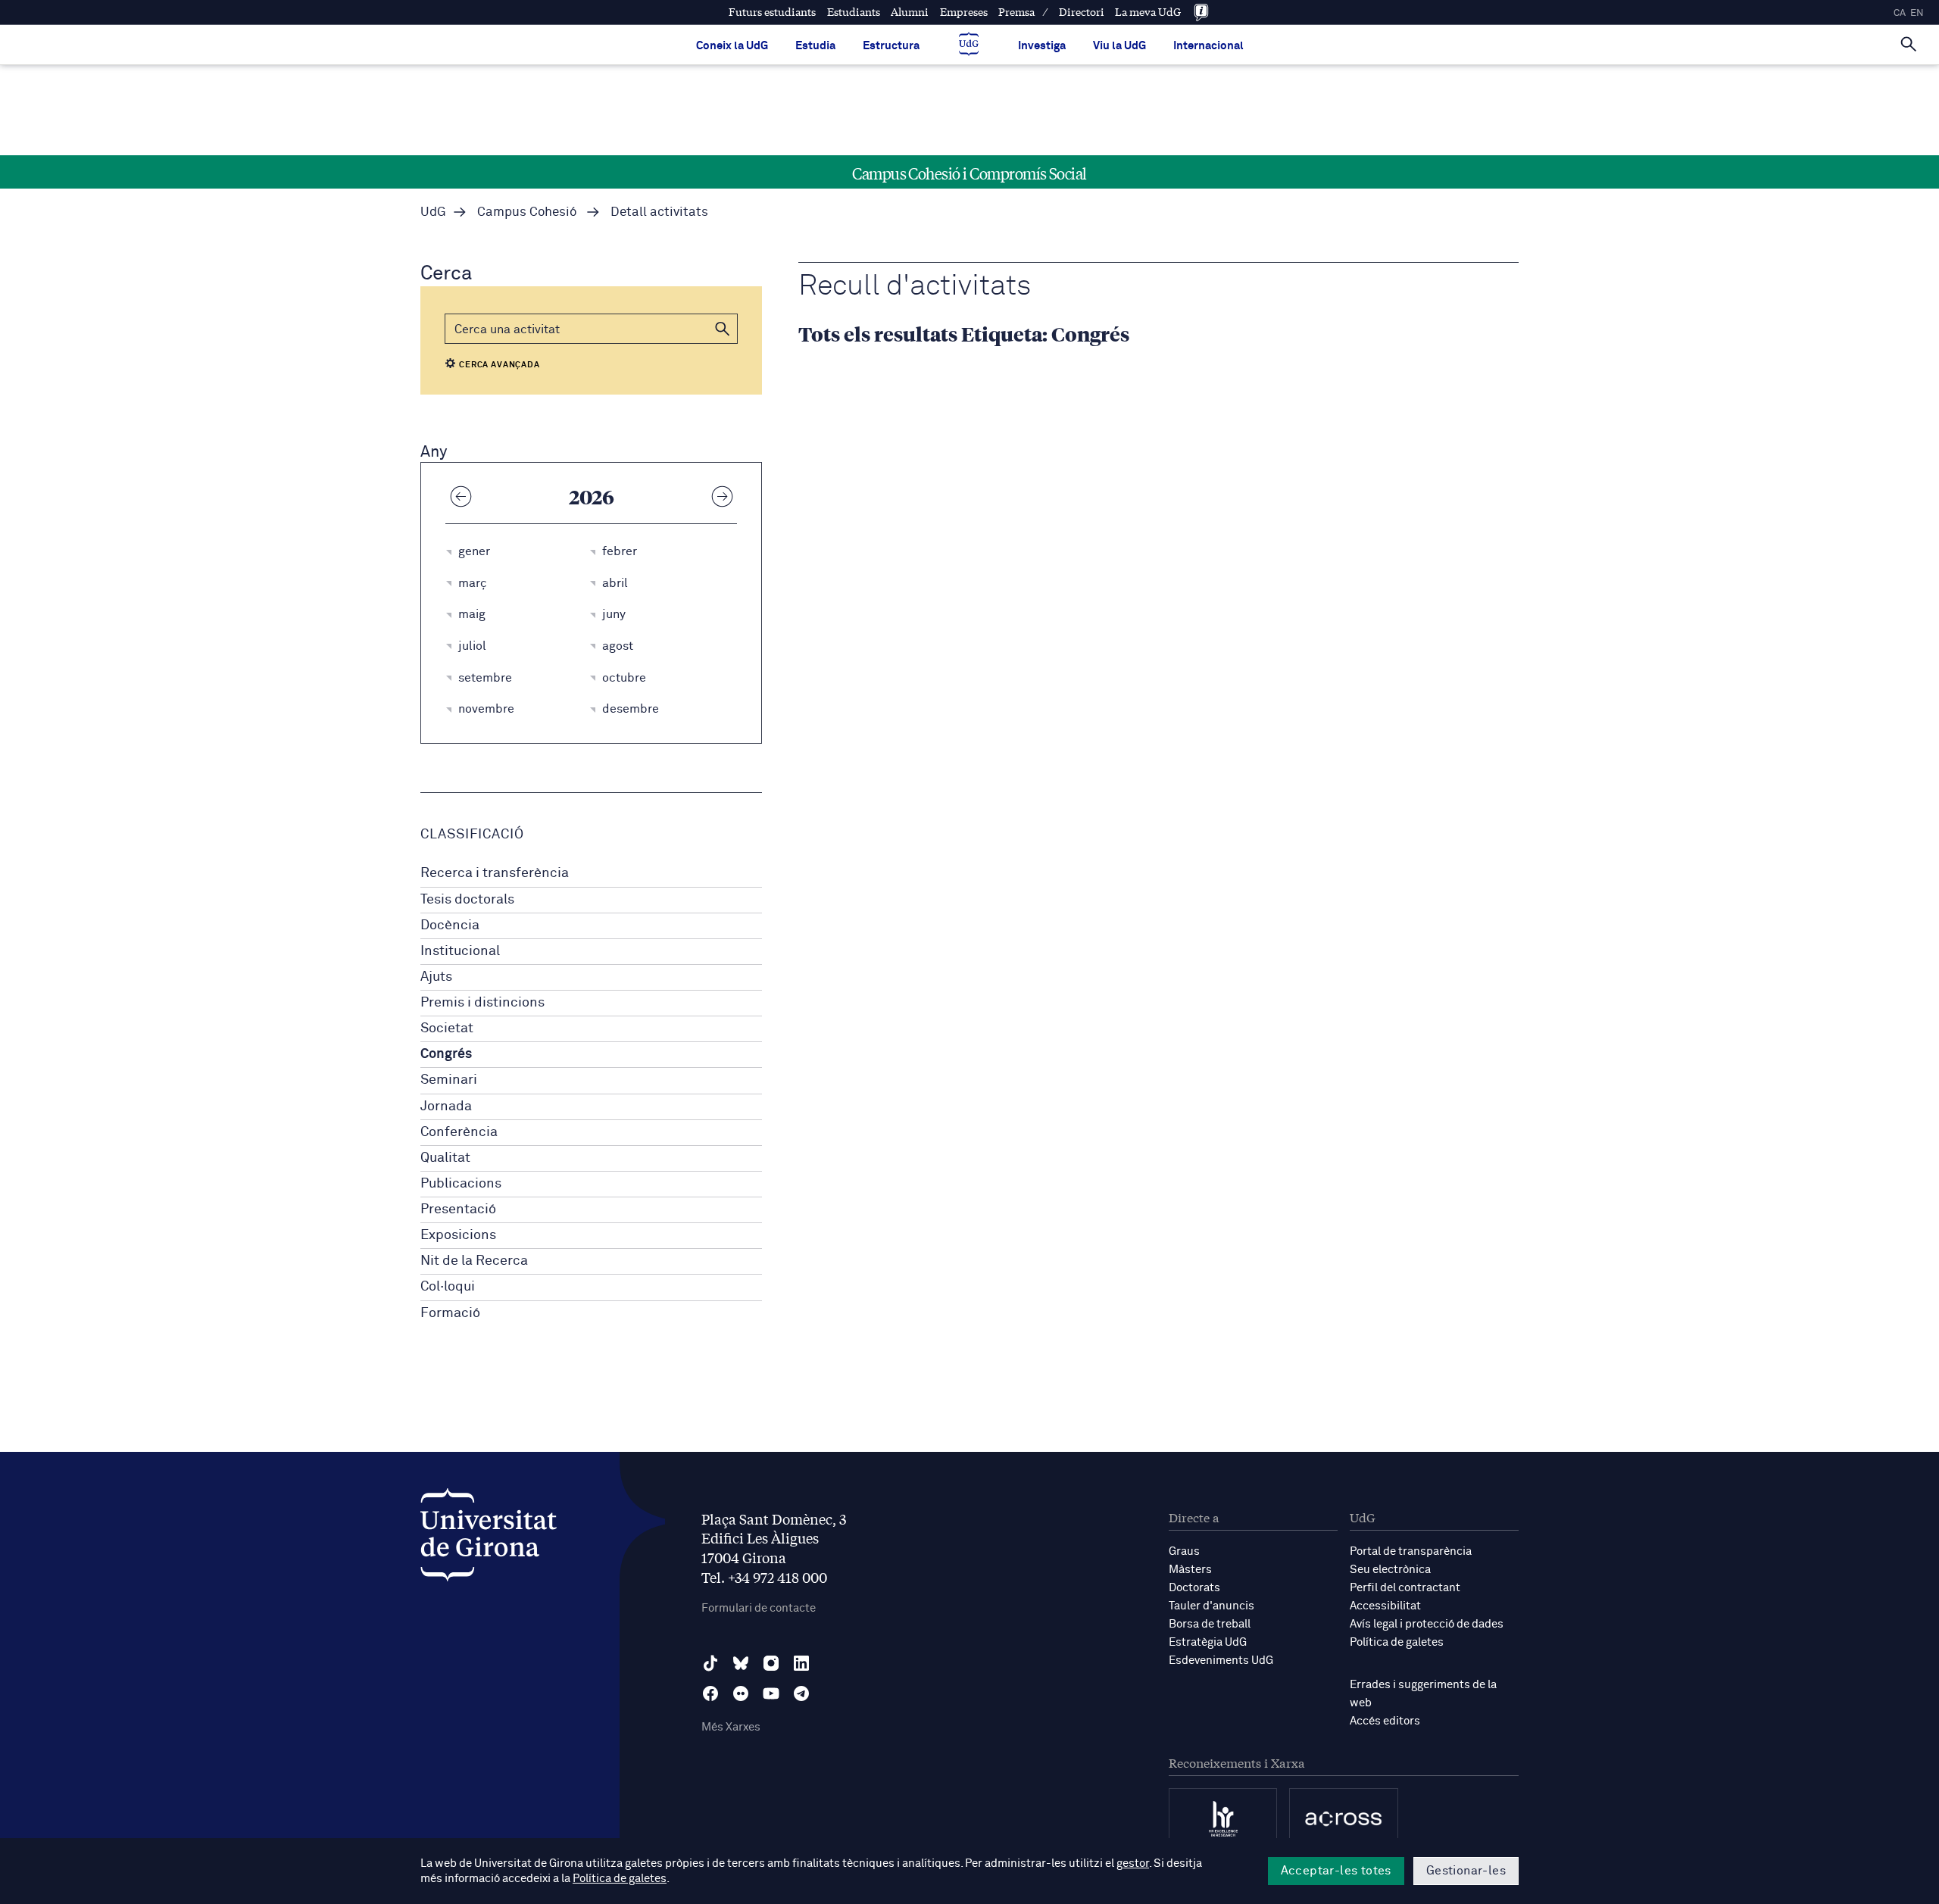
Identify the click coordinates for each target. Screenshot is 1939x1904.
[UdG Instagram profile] (771, 1663)
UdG (433, 212)
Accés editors (1385, 1721)
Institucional (460, 951)
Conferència (459, 1132)
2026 (592, 496)
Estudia (815, 46)
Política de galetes (1397, 1642)
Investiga (1042, 46)
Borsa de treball (1210, 1624)
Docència (450, 925)
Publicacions (461, 1184)
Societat (447, 1028)
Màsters (1190, 1570)
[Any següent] (722, 496)
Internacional (1208, 46)
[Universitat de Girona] (489, 1539)
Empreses (964, 12)
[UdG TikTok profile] (710, 1663)
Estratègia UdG (1208, 1642)
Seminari (449, 1080)
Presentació (458, 1210)
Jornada (446, 1107)
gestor (1133, 1863)
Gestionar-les (1466, 1871)
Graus (1184, 1551)
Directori (1082, 12)
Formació (450, 1313)
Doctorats (1194, 1588)
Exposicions (458, 1235)
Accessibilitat (1385, 1606)
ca (1900, 13)
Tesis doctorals (467, 900)
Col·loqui (448, 1287)
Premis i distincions (482, 1003)
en (1917, 13)
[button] (723, 329)
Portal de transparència (1411, 1551)
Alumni (910, 12)
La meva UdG (1148, 12)
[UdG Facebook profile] (710, 1693)
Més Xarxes (731, 1727)
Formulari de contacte (759, 1608)
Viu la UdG (1119, 46)
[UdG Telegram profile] (801, 1693)
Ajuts (436, 977)
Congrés (446, 1054)
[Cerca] (1909, 42)
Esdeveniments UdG (1221, 1661)
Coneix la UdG (732, 46)
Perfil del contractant (1405, 1588)
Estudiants (854, 12)
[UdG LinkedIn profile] (801, 1663)
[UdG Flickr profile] (741, 1693)
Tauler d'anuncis (1211, 1606)
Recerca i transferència (495, 873)
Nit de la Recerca (474, 1261)
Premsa (1016, 12)
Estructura (891, 46)
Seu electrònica (1390, 1570)
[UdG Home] (969, 45)
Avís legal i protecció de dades (1427, 1624)
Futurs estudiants (772, 12)
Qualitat (445, 1158)
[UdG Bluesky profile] (741, 1663)
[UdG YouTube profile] (771, 1693)
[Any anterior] (461, 496)
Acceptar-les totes (1336, 1871)
